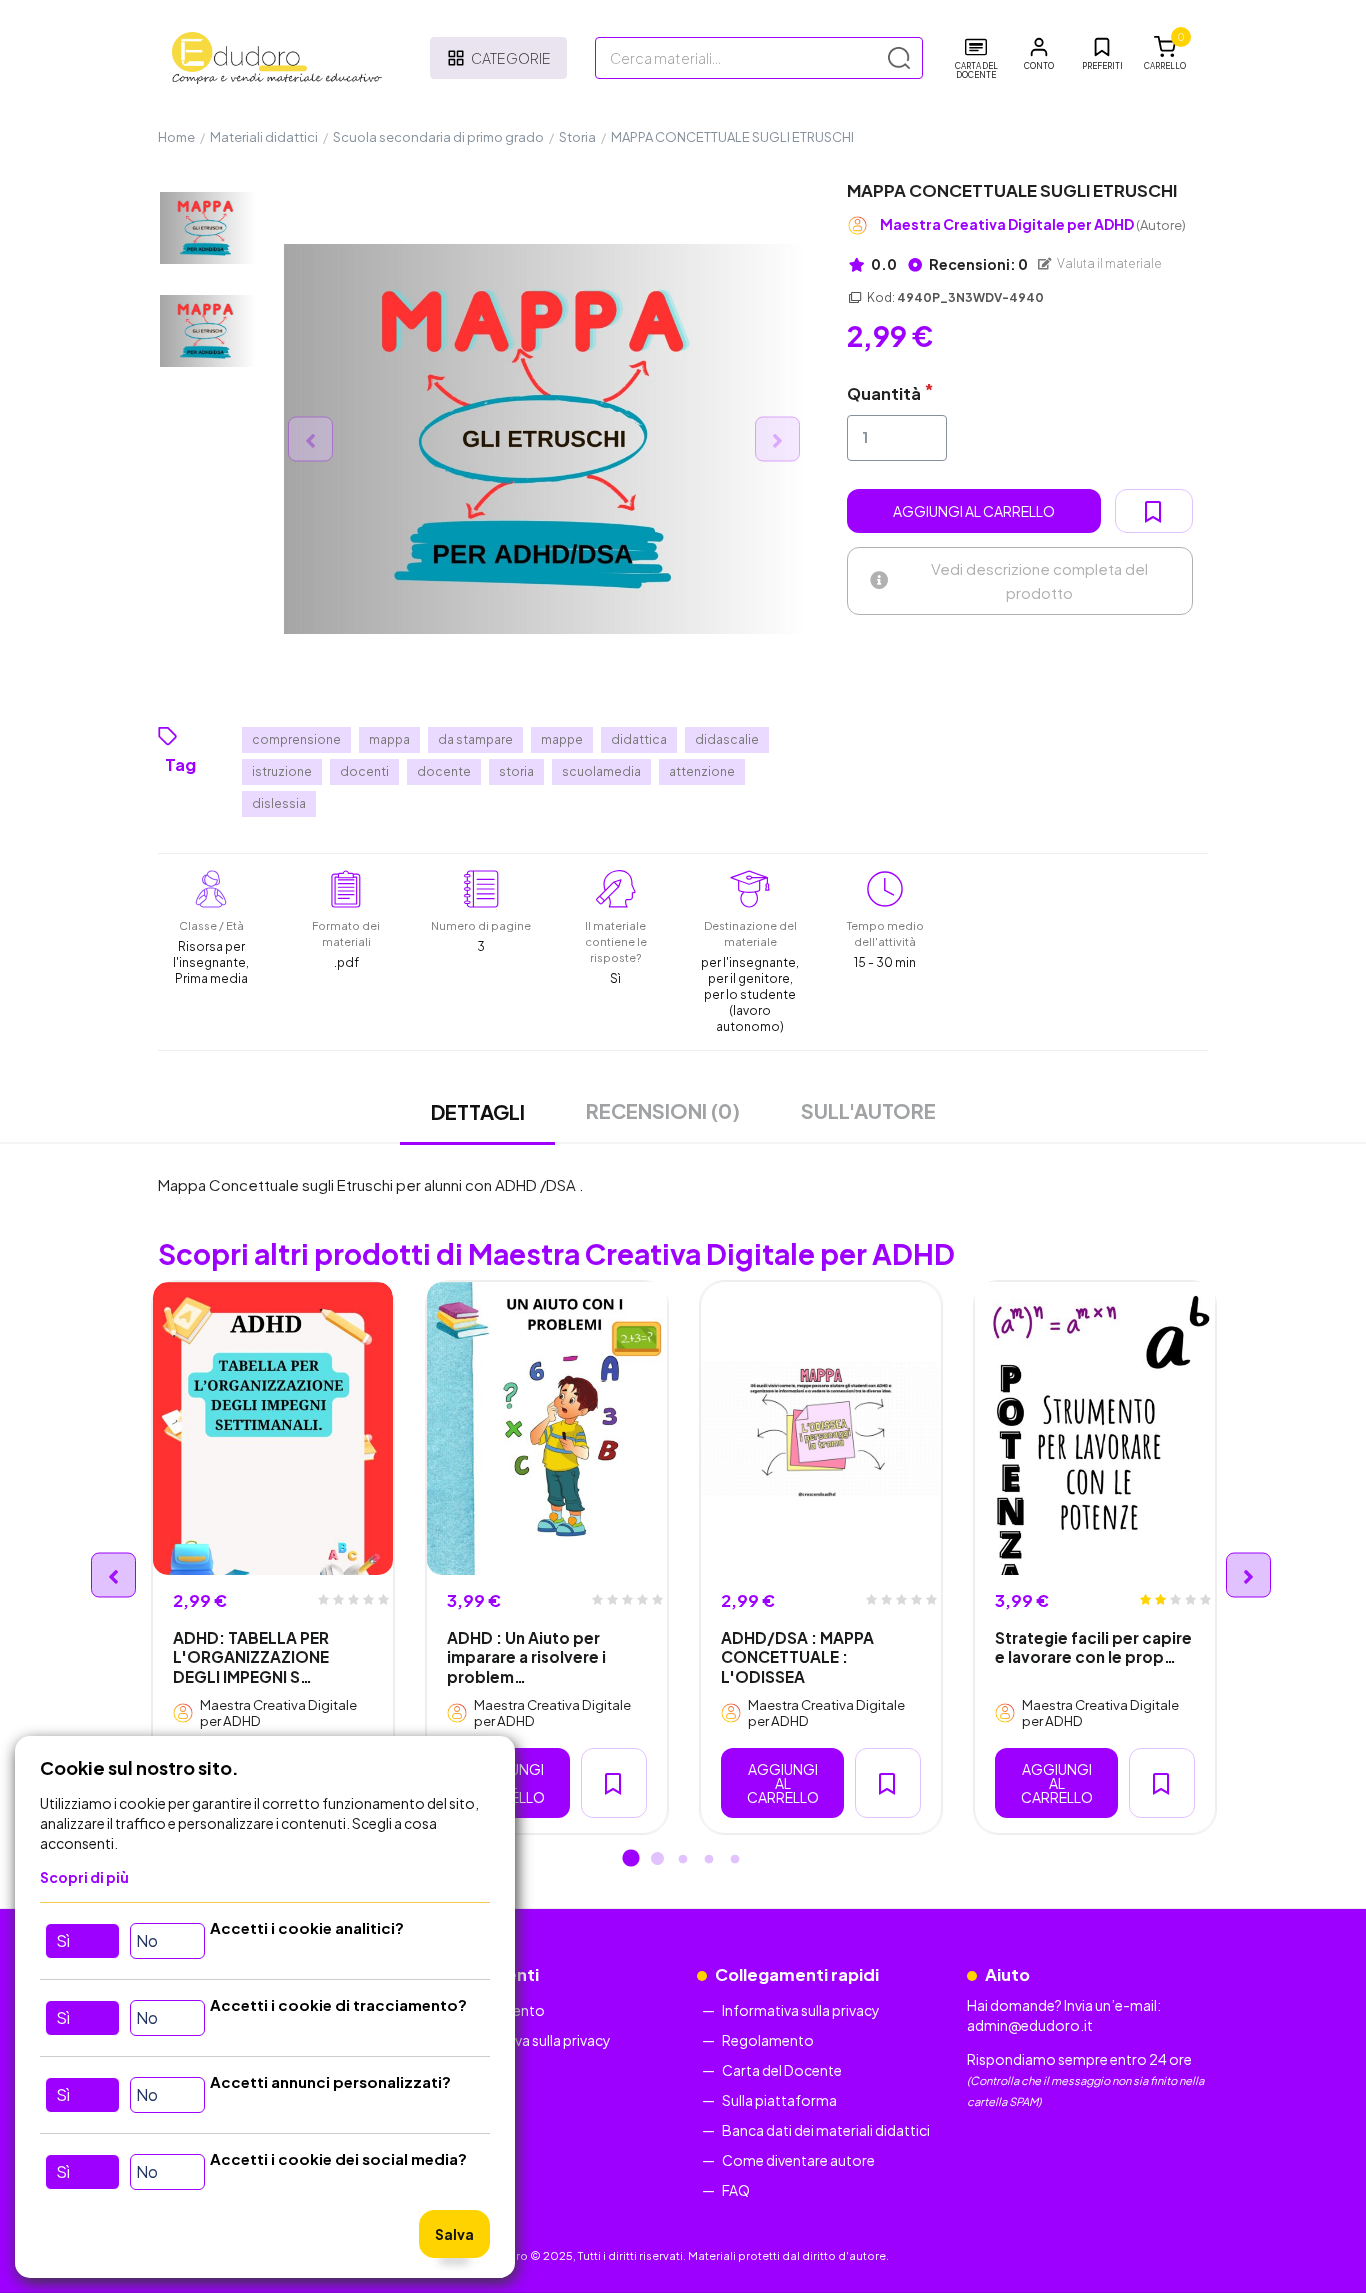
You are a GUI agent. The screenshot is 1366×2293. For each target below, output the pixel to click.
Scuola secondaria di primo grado (438, 137)
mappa (389, 739)
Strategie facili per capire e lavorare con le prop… (1093, 1647)
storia (516, 771)
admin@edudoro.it (1030, 2025)
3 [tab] (683, 1860)
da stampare (475, 739)
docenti (364, 771)
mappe (562, 739)
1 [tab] (631, 1860)
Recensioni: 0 (977, 264)
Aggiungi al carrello (974, 511)
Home (176, 137)
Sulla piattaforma (779, 2100)
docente (444, 771)
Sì (63, 1940)
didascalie (727, 739)
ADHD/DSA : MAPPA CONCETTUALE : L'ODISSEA (797, 1657)
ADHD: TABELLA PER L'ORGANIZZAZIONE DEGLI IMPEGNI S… (251, 1657)
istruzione (282, 771)
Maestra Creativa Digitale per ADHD (1033, 224)
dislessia (279, 803)
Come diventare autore (798, 2160)
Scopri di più (84, 1877)
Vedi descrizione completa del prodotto (1039, 580)
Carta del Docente (782, 2070)
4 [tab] (709, 1860)
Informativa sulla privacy (532, 2040)
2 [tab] (657, 1860)
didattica (639, 739)
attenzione (702, 771)
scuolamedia (601, 771)
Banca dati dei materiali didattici (826, 2130)
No (147, 1940)
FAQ (736, 2190)
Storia (577, 137)
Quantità (884, 393)
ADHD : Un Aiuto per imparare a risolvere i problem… (526, 1657)
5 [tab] (735, 1860)
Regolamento (768, 2040)
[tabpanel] (273, 1557)
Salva (454, 2234)
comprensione (296, 739)
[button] (1039, 54)
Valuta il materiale (1108, 263)
